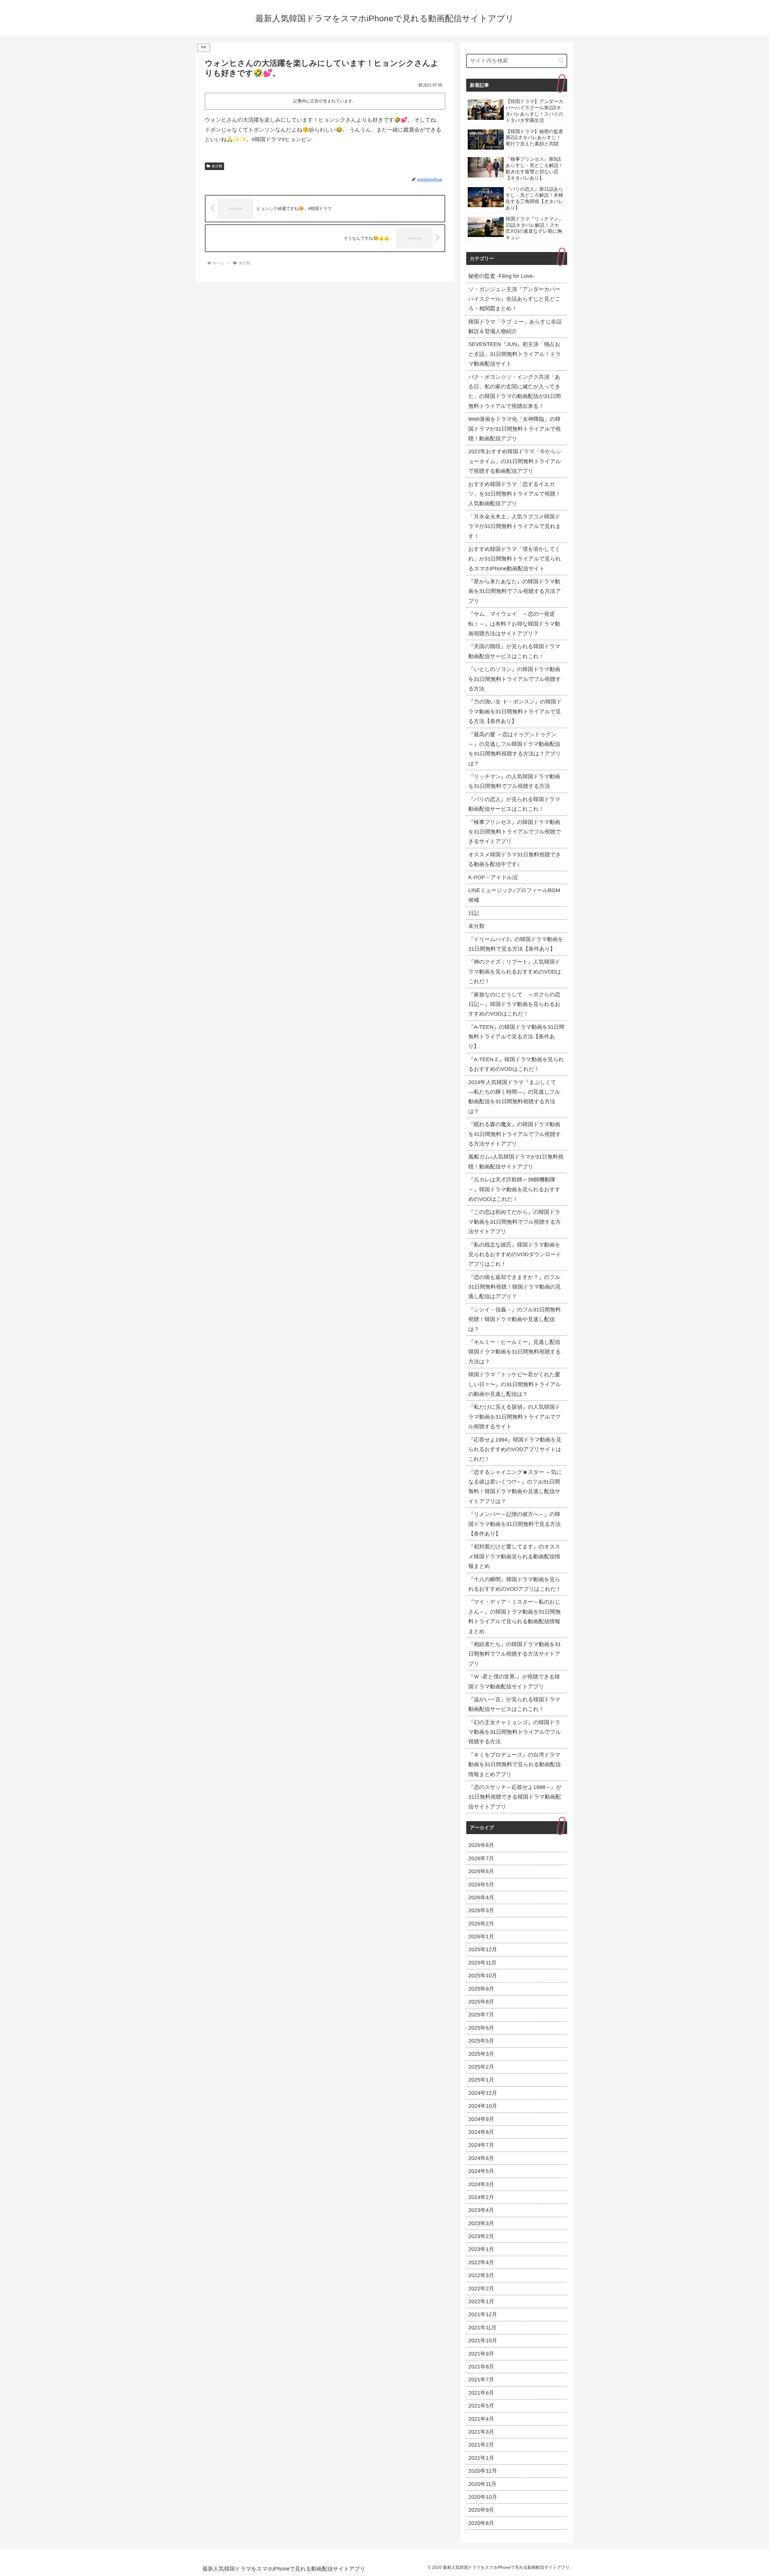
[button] (561, 61)
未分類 (217, 166)
